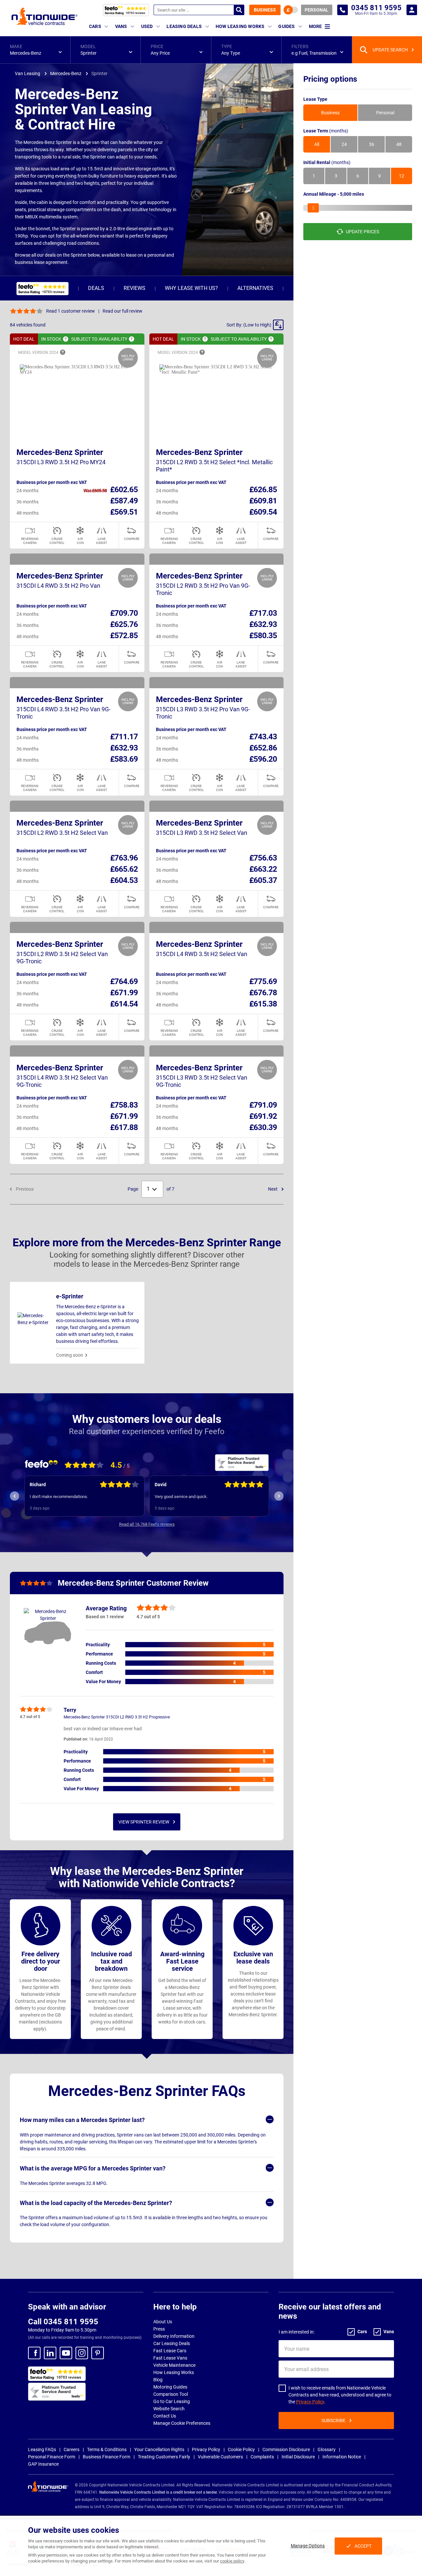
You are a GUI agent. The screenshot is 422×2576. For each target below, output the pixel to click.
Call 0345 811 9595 (63, 2322)
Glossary (327, 2449)
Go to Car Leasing (172, 2401)
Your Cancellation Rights (159, 2449)
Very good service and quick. (181, 1497)
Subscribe (333, 2420)
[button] (35, 50)
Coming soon (70, 1355)
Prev (15, 1496)
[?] (66, 339)
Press (159, 2329)
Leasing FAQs (42, 2449)
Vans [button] (121, 26)
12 (402, 176)
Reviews (135, 288)
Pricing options (330, 79)
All (317, 144)
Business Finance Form (106, 2457)
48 (399, 144)
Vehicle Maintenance (174, 2365)
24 (344, 144)
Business (265, 10)
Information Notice (342, 2457)
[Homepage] (45, 16)
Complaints (262, 2457)
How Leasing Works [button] (240, 26)
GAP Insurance (43, 2464)
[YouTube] (66, 2353)
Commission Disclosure (286, 2449)
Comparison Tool (171, 2394)
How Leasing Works (174, 2372)
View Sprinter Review (144, 1822)
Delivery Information (174, 2336)
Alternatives (255, 288)
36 (372, 144)
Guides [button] (286, 26)
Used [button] (147, 26)
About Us (163, 2322)
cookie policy (232, 2561)
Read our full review (122, 311)
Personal (316, 10)
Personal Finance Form (52, 2457)
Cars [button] (95, 26)
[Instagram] (82, 2353)
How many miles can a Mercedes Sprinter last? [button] (82, 2120)
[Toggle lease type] (291, 10)
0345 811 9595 (343, 10)
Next (273, 1189)
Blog (158, 2380)
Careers (72, 2449)
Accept (363, 2546)
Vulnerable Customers (220, 2457)
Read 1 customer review (71, 311)
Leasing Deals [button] (184, 26)
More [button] (315, 26)
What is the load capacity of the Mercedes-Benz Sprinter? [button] (96, 2203)
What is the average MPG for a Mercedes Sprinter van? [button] (93, 2168)
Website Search (169, 2409)
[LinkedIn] (50, 2353)
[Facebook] (34, 2353)
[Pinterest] (98, 2353)
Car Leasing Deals (172, 2343)
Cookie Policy (241, 2449)
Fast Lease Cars (170, 2351)
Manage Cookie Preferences (182, 2423)
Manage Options (308, 2546)
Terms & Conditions (107, 2449)
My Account (412, 10)
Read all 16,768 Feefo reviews (147, 1524)
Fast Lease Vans (170, 2358)
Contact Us (165, 2416)
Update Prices (362, 232)
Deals (96, 288)
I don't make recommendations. (59, 1497)
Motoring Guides (170, 2387)
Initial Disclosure (298, 2457)
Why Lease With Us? (191, 288)
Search (239, 10)
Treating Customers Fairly (164, 2457)
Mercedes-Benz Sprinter (60, 452)
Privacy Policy (310, 2402)
